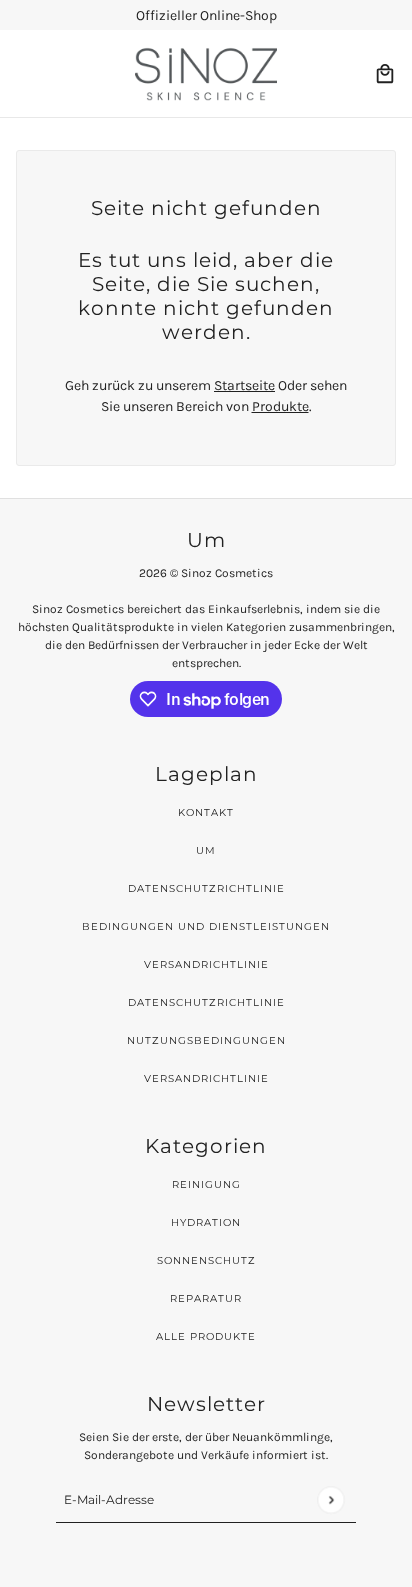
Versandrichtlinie (206, 964)
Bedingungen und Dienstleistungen (206, 926)
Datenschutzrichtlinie (206, 888)
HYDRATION (206, 1222)
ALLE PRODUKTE (206, 1336)
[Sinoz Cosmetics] (206, 73)
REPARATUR (206, 1298)
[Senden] (330, 1499)
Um (206, 850)
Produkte (280, 406)
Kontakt (206, 812)
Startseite (244, 385)
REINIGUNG (206, 1184)
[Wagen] (385, 74)
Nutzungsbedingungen (206, 1040)
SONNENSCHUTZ (206, 1260)
